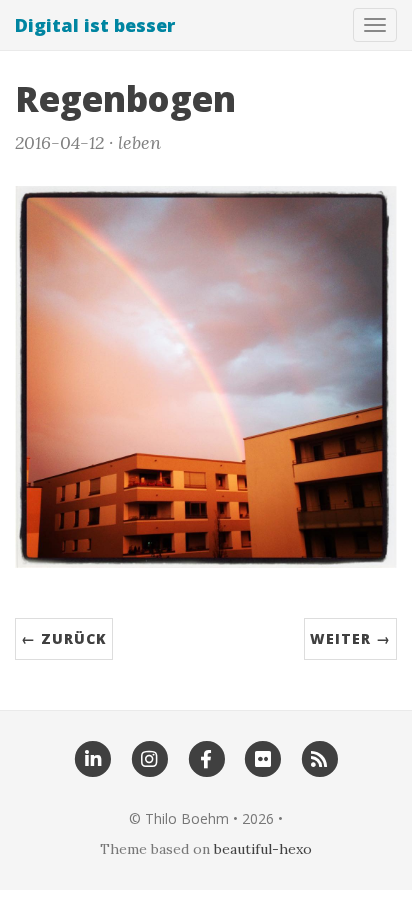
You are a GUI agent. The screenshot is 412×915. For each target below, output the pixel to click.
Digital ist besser (95, 25)
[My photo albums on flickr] (262, 758)
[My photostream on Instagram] (149, 758)
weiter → (350, 638)
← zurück (64, 638)
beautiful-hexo (263, 849)
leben (139, 142)
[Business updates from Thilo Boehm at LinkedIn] (92, 758)
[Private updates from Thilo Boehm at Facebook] (206, 758)
